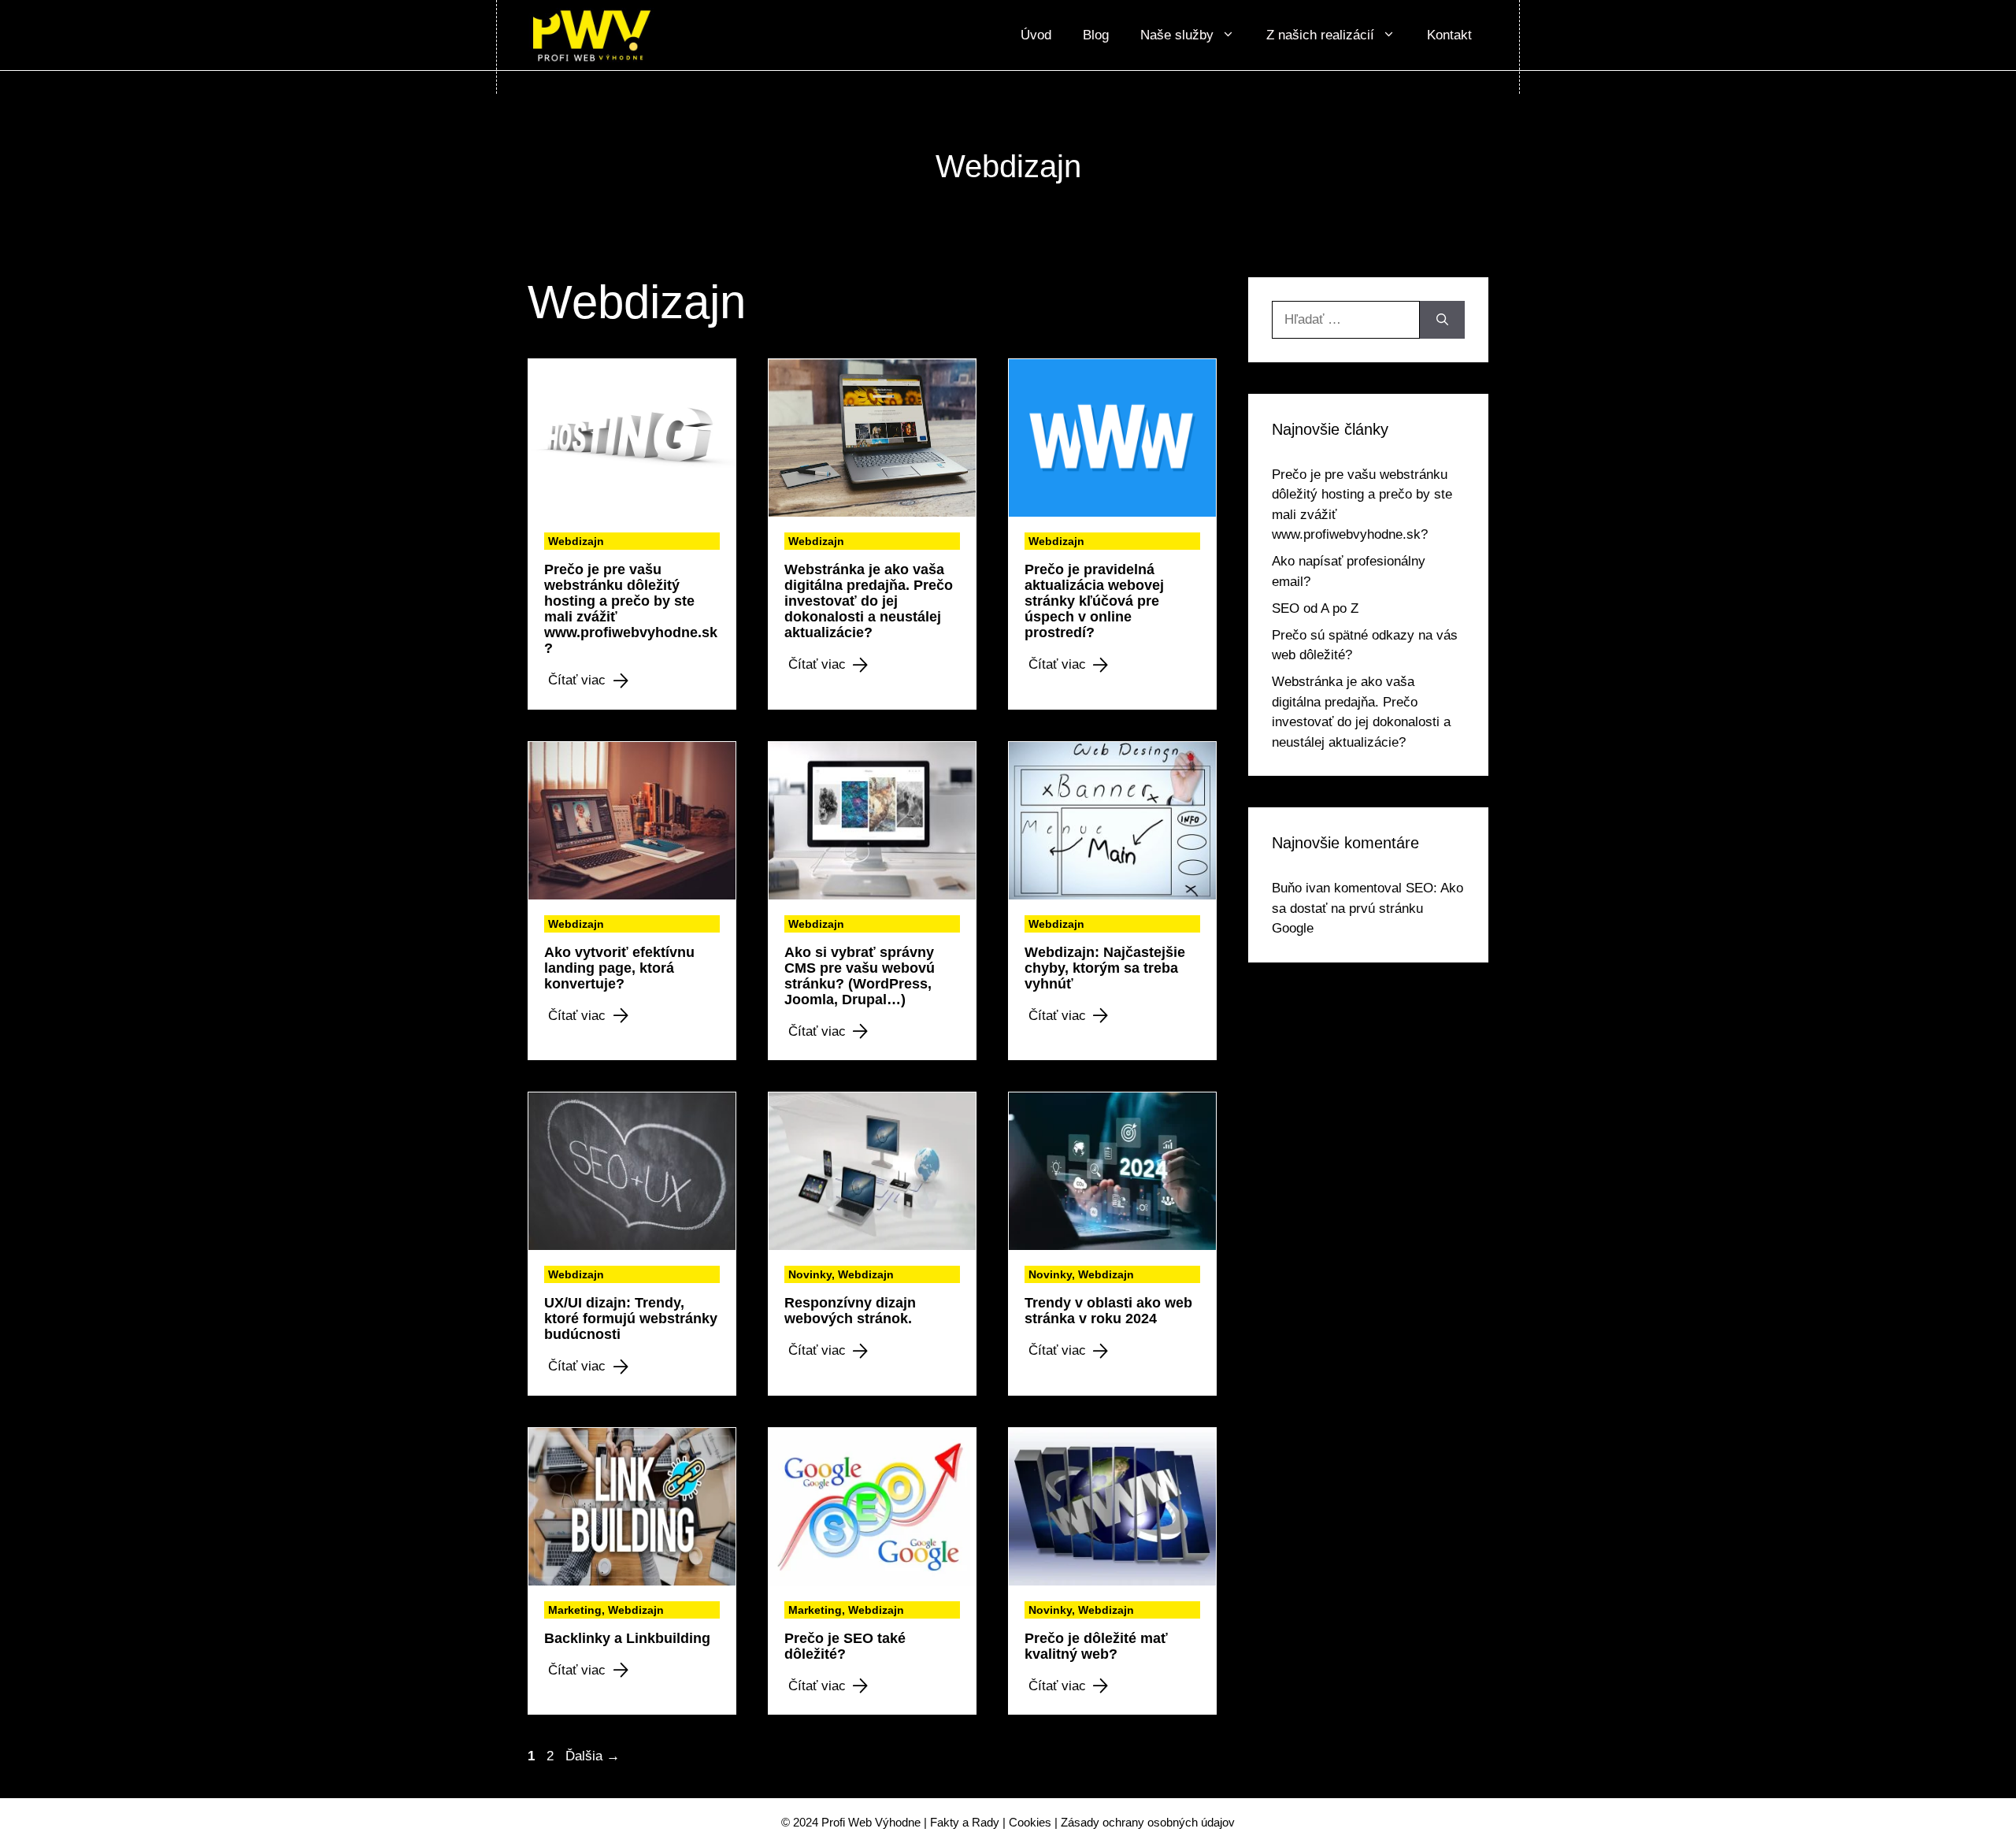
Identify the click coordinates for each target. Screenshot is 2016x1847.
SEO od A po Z (1315, 608)
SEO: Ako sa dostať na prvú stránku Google (1367, 908)
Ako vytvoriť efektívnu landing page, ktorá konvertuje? (619, 968)
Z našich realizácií (1320, 35)
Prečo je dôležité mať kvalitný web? (1096, 1646)
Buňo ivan (1301, 888)
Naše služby (1177, 35)
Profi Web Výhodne (871, 1822)
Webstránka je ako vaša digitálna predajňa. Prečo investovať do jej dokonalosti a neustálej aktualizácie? (869, 601)
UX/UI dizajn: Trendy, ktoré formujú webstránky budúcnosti (631, 1318)
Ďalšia (593, 1756)
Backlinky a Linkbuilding (627, 1638)
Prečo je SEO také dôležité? (845, 1646)
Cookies (1030, 1822)
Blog (1096, 35)
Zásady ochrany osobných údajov (1148, 1822)
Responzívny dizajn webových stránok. (850, 1311)
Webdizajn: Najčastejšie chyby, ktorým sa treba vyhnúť (1105, 968)
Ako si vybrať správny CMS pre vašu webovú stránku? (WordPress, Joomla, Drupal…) (860, 976)
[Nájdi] (1442, 320)
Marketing (575, 1610)
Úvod (1036, 35)
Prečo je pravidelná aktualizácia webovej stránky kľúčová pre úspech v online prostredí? (1094, 601)
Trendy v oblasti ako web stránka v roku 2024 (1108, 1311)
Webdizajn (576, 541)
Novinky (810, 1274)
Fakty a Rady (965, 1822)
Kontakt (1449, 35)
